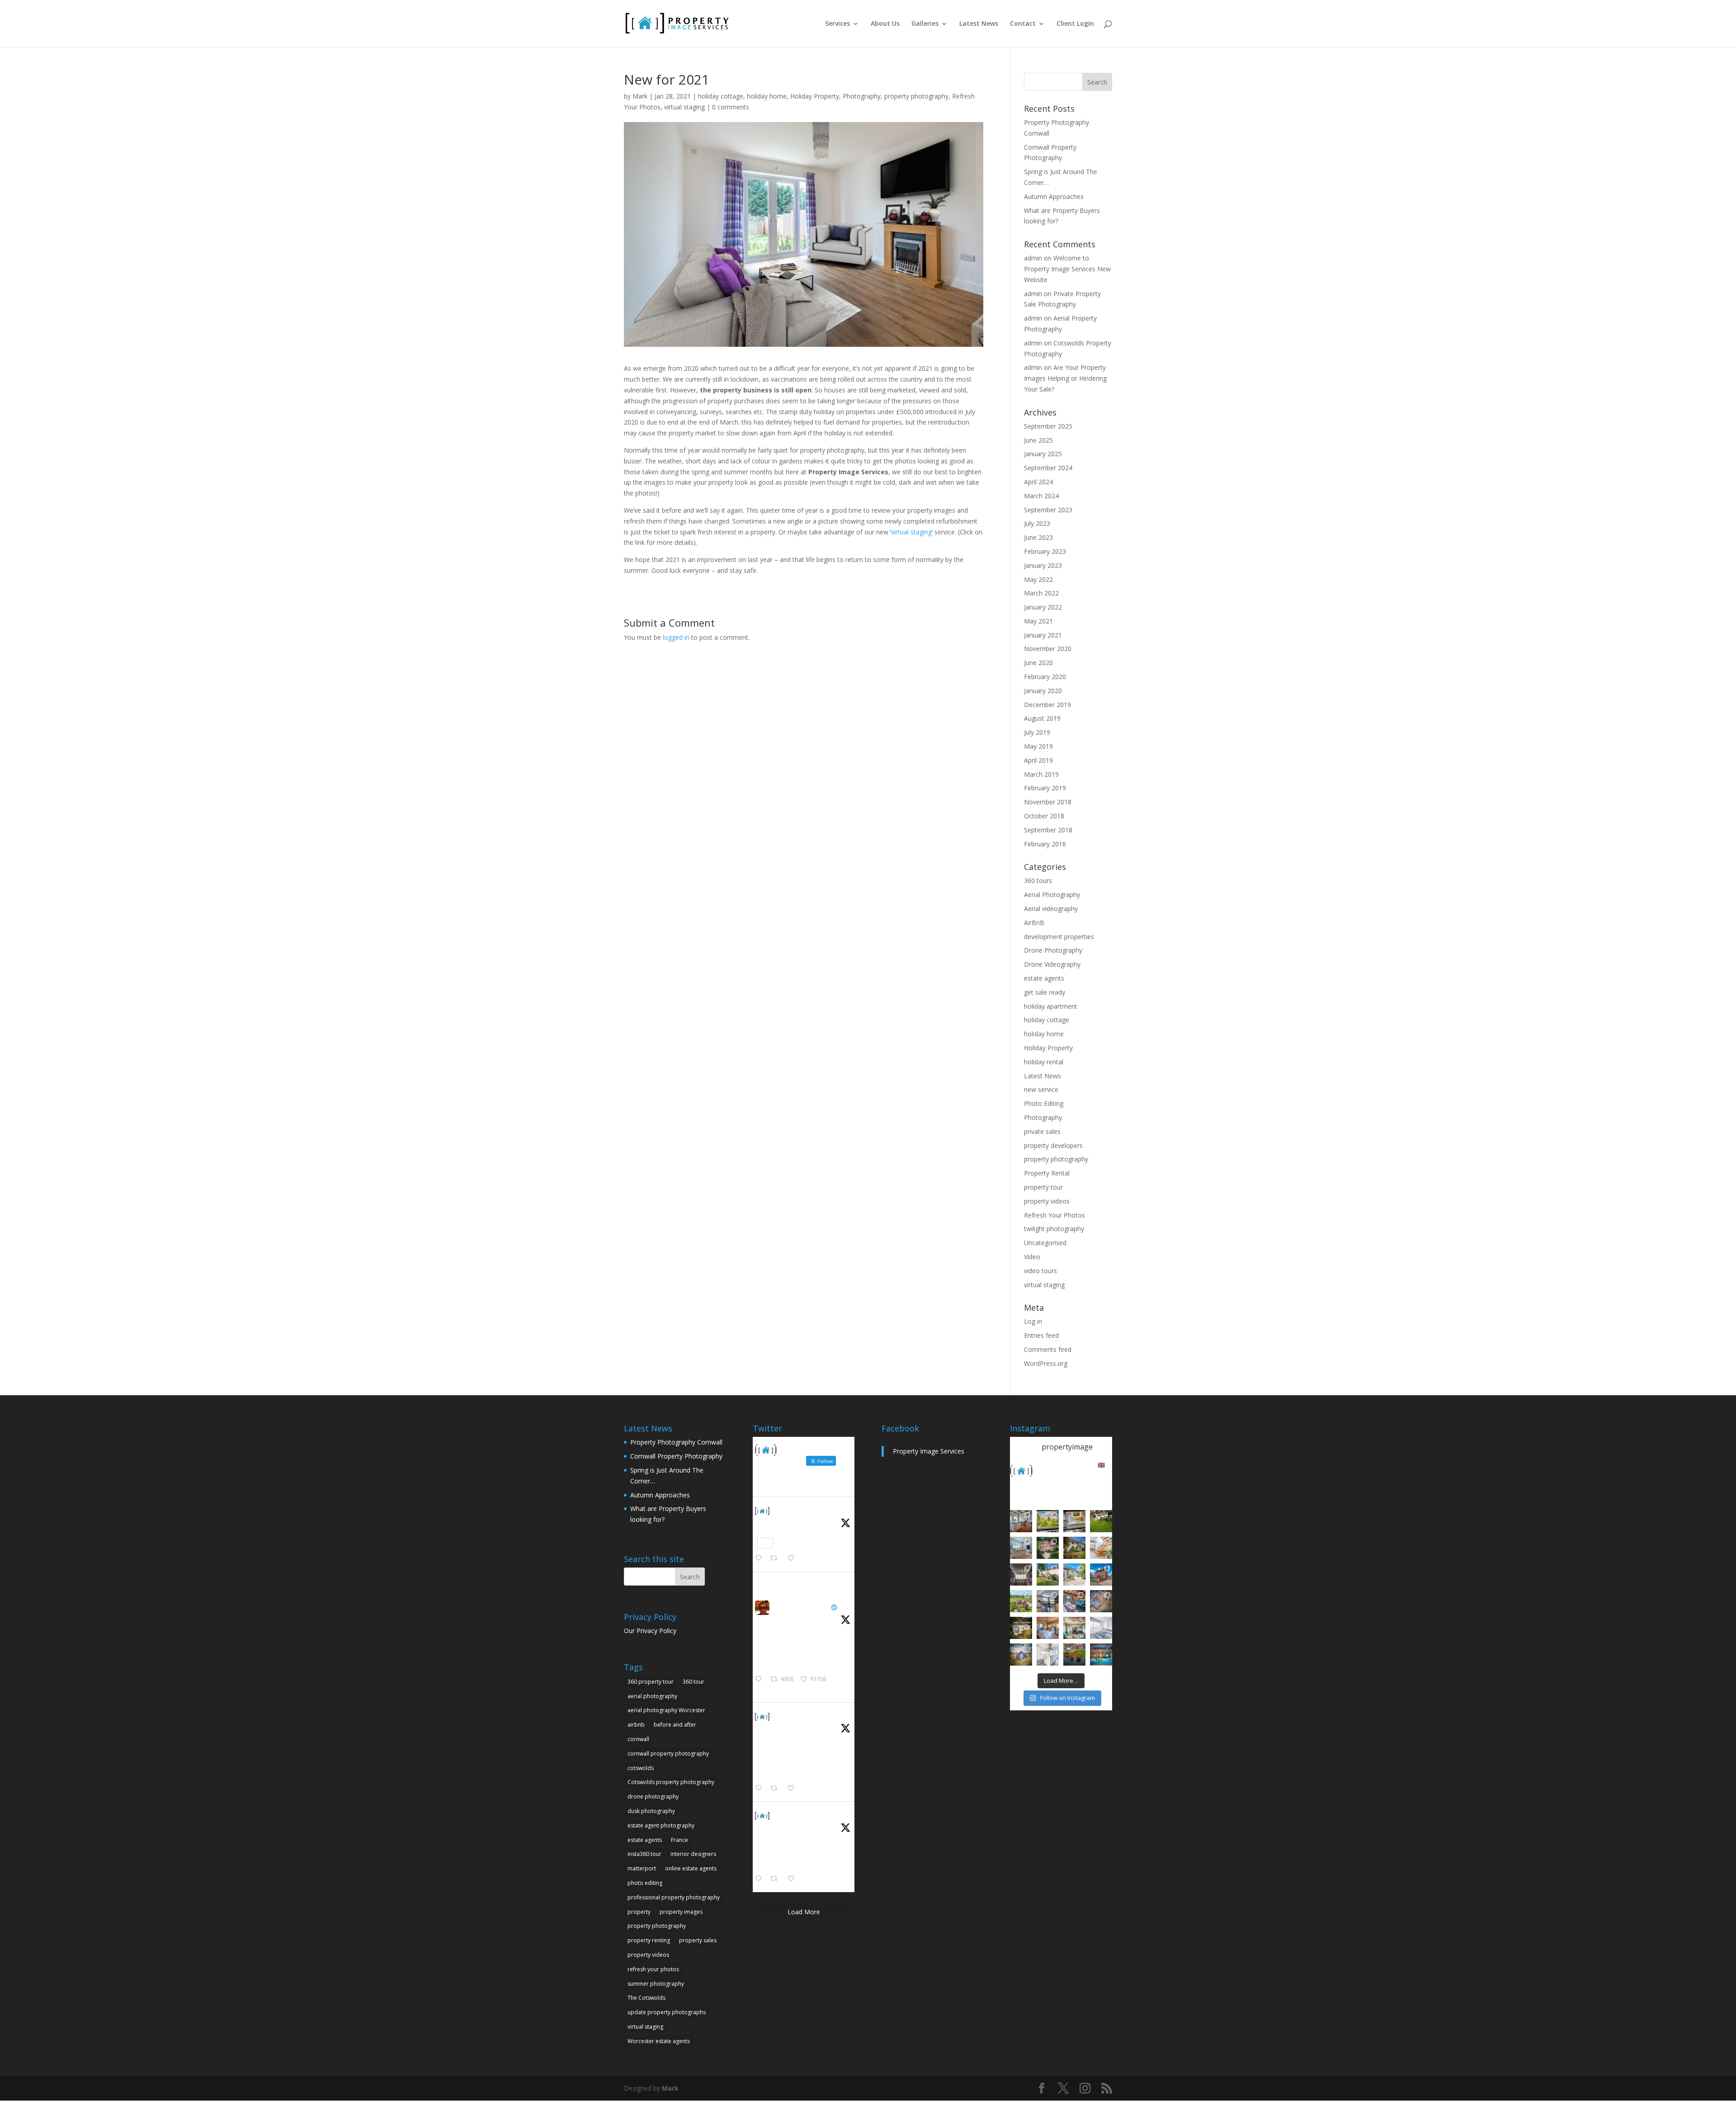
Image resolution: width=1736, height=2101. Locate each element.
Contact (1023, 24)
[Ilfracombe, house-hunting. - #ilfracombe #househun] (1021, 1628)
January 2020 (1043, 691)
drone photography (653, 1796)
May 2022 (1038, 579)
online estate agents (691, 1868)
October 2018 (1044, 816)
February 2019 (1045, 788)
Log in (1033, 1321)
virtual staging (684, 107)
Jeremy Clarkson (801, 1607)
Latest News (979, 24)
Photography (862, 96)
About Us (885, 24)
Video (1032, 1257)
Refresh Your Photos (1054, 1215)
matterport (642, 1868)
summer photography (656, 1984)
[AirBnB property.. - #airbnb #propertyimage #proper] (1048, 1548)
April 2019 (1038, 760)
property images (681, 1912)
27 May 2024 (790, 1618)
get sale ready (1045, 992)
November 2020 (1048, 649)
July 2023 (1037, 523)
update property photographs (667, 2012)
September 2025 (1048, 426)
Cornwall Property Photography (676, 1456)
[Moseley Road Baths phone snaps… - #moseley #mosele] (1021, 1575)
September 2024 (1048, 468)
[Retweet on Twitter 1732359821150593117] (776, 1879)
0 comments (731, 107)
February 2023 (1045, 551)
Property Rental (1047, 1173)
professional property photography (674, 1897)
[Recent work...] (1021, 1521)
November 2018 (1048, 802)
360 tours (1038, 881)
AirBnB (1034, 923)
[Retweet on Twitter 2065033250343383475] (776, 1558)
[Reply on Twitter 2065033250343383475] (760, 1558)
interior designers (693, 1854)
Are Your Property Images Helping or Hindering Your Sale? (1065, 378)
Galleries (925, 24)
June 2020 (1038, 663)
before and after (675, 1725)
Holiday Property (815, 96)
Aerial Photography (1052, 895)
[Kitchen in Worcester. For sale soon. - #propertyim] (1048, 1655)
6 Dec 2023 (788, 1826)
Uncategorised (1045, 1243)
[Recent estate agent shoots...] (1021, 1601)
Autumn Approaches (1054, 196)
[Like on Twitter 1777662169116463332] (794, 1789)
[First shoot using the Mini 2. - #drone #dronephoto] (1074, 1655)
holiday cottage (721, 96)
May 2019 (1038, 746)
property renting (649, 1940)
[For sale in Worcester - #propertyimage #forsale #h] (1074, 1548)
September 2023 (1048, 510)
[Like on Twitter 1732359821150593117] (794, 1879)
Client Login (1075, 24)
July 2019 (1037, 732)
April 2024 (1038, 482)
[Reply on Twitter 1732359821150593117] (760, 1879)
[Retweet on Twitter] (777, 1583)
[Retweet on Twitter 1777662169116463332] (776, 1789)
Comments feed (1048, 1349)
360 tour (693, 1682)
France (679, 1840)
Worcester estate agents (659, 2041)
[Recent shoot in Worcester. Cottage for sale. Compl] (1048, 1575)
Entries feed (1041, 1335)
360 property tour (651, 1682)
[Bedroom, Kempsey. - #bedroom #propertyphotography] (1048, 1628)
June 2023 (1038, 537)
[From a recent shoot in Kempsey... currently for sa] (1074, 1601)
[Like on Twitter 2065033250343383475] (794, 1558)
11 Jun (782, 1522)
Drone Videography (1052, 964)
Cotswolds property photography (671, 1782)
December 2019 (1047, 705)
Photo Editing (1044, 1103)
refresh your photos (653, 1969)
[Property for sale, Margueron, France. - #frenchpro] (1074, 1575)
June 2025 (1038, 440)
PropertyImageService (810, 1510)
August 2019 (1042, 718)
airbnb (636, 1725)
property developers (1053, 1145)
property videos (1047, 1201)
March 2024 (1041, 496)
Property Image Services (929, 1451)
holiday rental (1044, 1062)
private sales (1042, 1131)
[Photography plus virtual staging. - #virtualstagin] (1101, 1628)
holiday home (767, 96)
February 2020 (1045, 677)
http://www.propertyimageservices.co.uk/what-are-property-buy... (804, 1770)
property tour (1043, 1187)
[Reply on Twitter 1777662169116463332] (760, 1789)
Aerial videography (1051, 909)
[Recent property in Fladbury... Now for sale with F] (1101, 1575)
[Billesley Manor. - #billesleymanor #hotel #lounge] (1074, 1628)
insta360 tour (644, 1854)
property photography (916, 96)
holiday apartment (1051, 1006)
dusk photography (651, 1811)
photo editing (645, 1883)
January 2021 (1043, 635)
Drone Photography (1053, 950)
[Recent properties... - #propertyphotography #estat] (1048, 1601)
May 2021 (1038, 621)
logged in (676, 637)
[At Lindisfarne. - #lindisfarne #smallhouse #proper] (1021, 1655)
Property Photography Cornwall (676, 1442)
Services (837, 24)
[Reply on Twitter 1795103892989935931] (760, 1680)
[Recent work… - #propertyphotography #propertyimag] (1021, 1548)
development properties (1059, 937)
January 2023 (1043, 565)
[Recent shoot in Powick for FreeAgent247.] (1101, 1601)
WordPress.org (1046, 1363)
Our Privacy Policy (650, 1631)
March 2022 (1041, 593)
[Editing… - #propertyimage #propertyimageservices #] (1074, 1521)
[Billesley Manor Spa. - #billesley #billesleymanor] (1101, 1655)
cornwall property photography (668, 1754)
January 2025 (1043, 454)
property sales (698, 1940)
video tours (1040, 1271)
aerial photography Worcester (666, 1710)
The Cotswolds (646, 1998)
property (639, 1912)
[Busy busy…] (1048, 1521)
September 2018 (1048, 830)
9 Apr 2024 (788, 1727)
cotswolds (641, 1768)
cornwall (638, 1739)
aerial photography (652, 1696)
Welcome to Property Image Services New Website (1067, 269)
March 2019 (1041, 774)
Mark (640, 96)
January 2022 (1043, 607)
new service (1041, 1089)
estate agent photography (661, 1825)
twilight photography (1054, 1229)
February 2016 (1045, 844)
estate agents (1044, 978)
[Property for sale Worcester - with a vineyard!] (1101, 1521)
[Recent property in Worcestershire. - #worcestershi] (1101, 1548)
